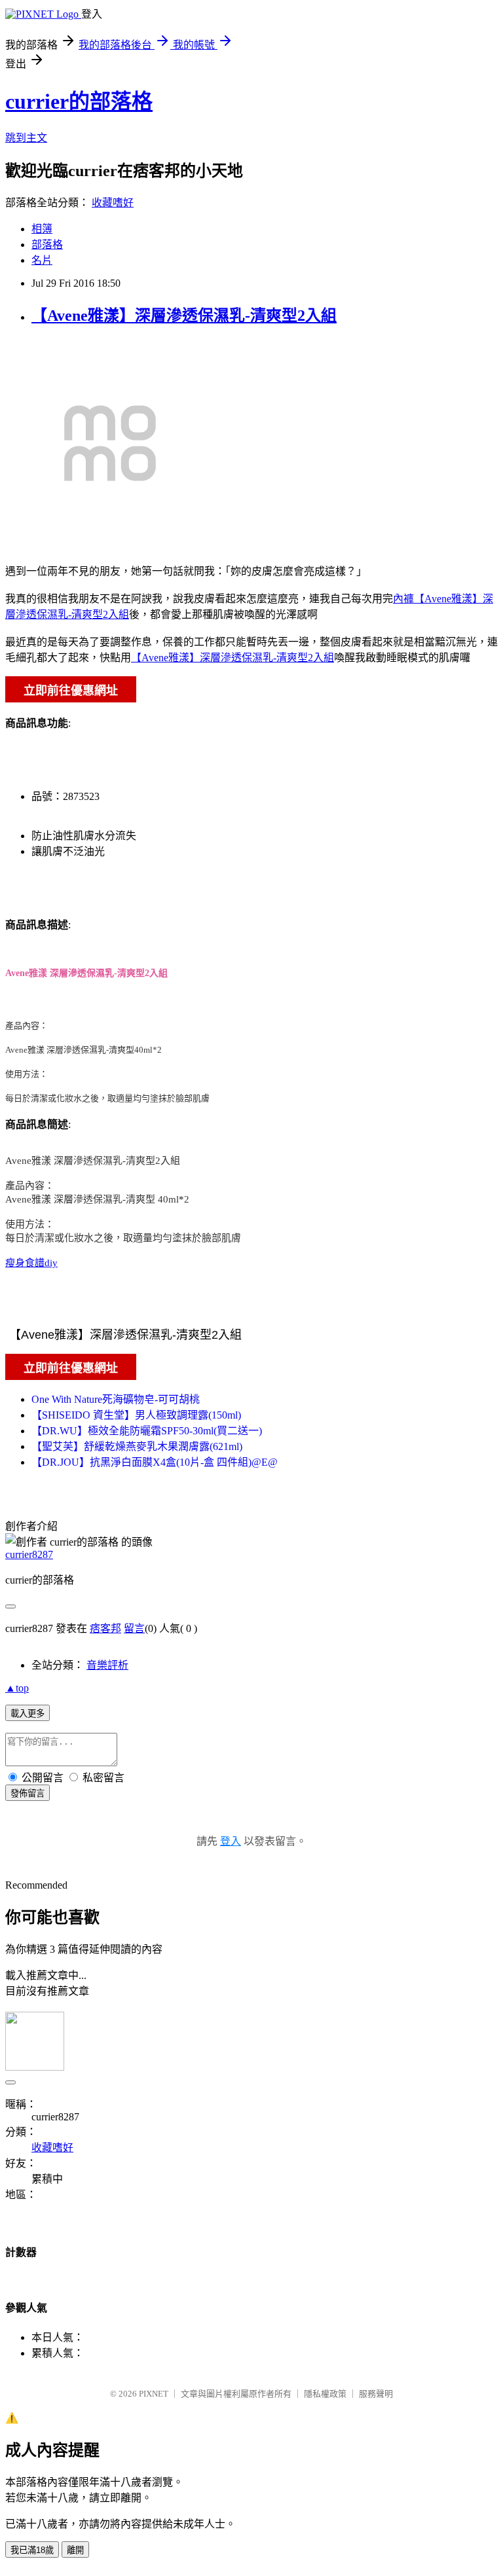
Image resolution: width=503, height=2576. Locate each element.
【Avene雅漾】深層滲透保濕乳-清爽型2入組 (184, 316)
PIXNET (154, 2394)
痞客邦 (105, 1628)
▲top (17, 1688)
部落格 (47, 245)
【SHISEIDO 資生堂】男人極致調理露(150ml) (136, 1415)
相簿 (42, 229)
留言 (134, 1628)
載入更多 (28, 1714)
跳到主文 (26, 138)
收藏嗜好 (113, 203)
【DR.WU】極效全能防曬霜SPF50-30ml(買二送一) (147, 1431)
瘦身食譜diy (31, 1263)
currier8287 (29, 1554)
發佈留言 (28, 1793)
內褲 (403, 599)
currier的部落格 (79, 101)
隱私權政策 (325, 2394)
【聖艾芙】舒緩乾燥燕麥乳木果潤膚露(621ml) (137, 1446)
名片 (42, 260)
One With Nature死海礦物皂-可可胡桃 (116, 1399)
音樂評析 (107, 1665)
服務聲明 (376, 2394)
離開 (75, 2550)
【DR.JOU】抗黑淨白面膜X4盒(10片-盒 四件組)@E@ (155, 1462)
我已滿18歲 (32, 2550)
